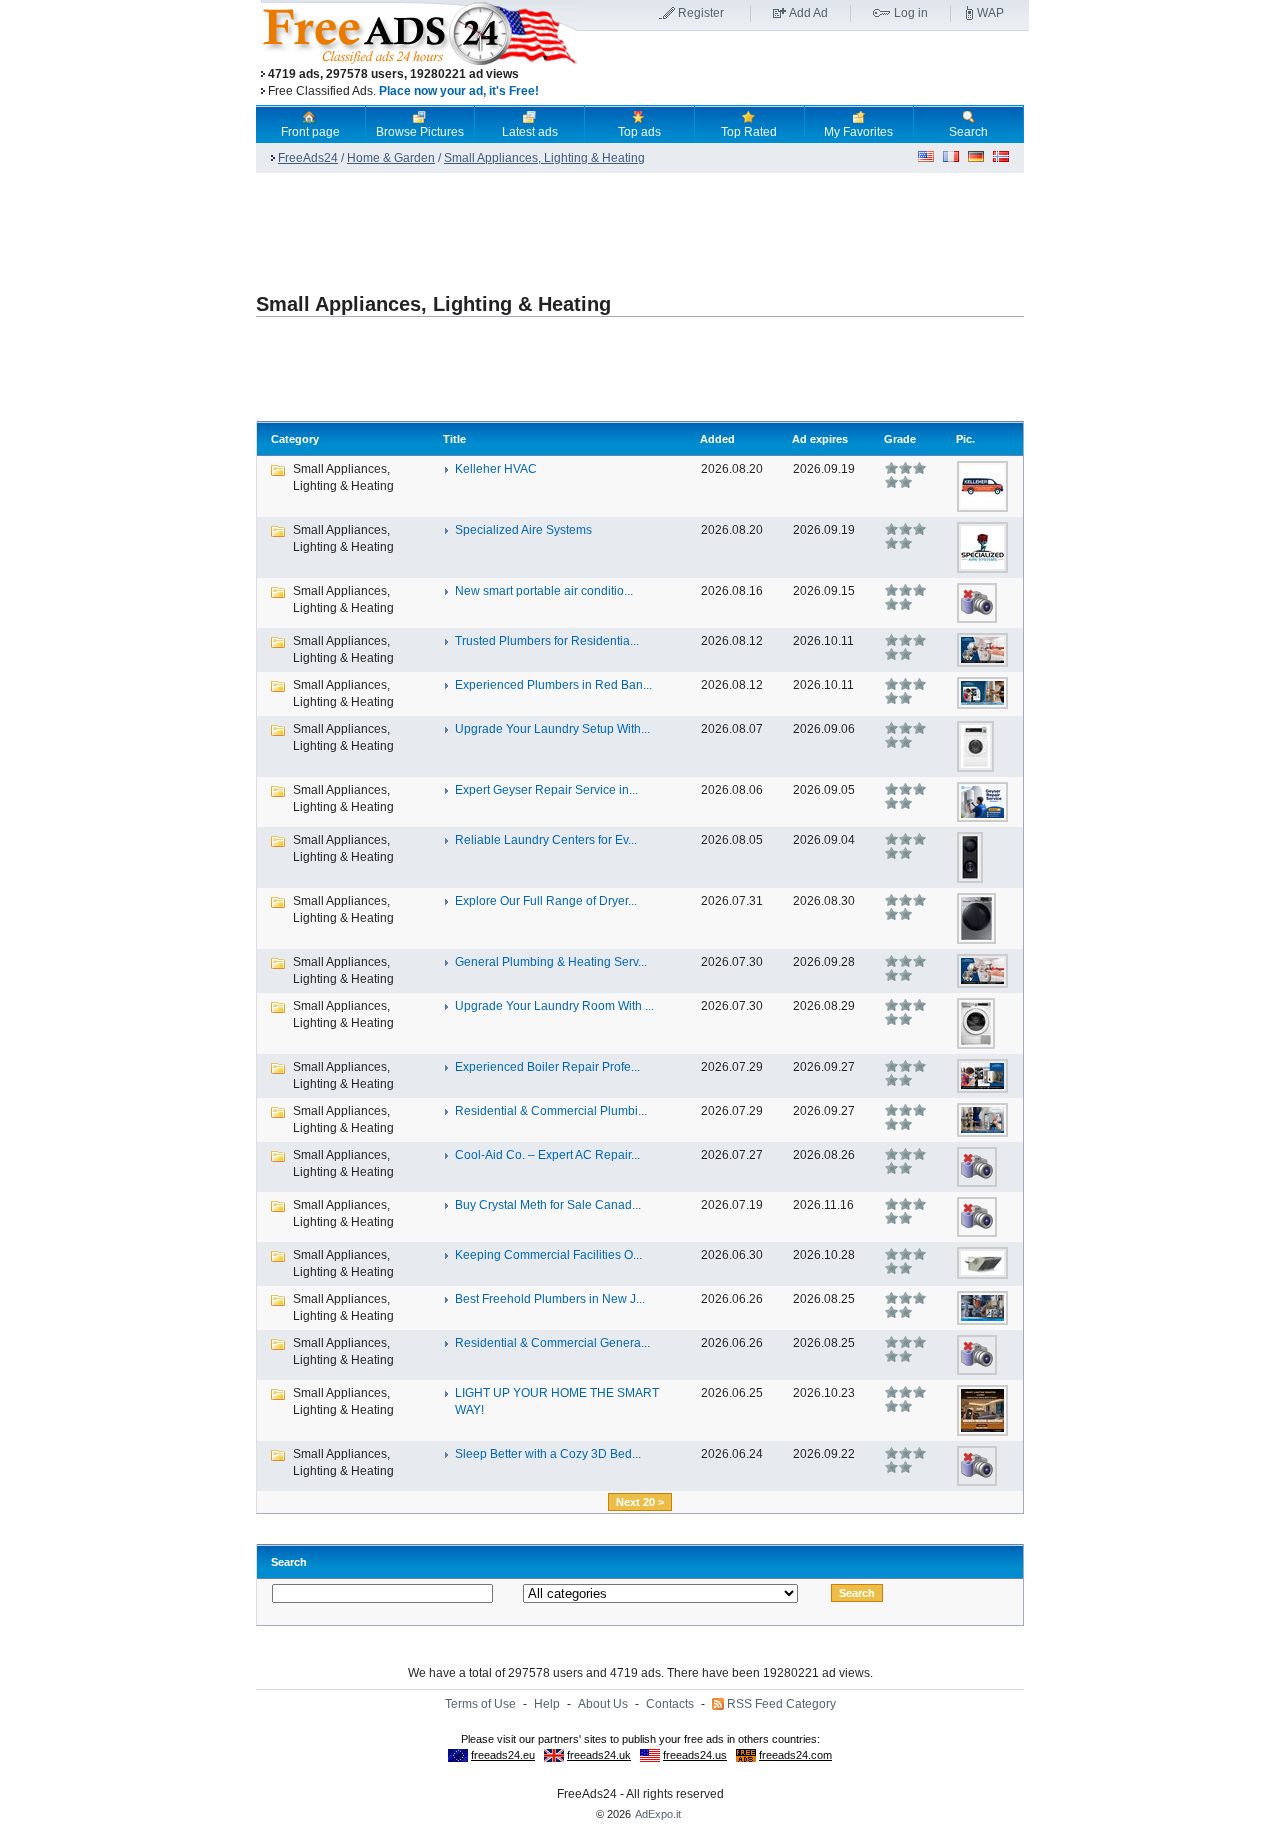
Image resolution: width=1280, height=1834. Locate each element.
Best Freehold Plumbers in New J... (550, 1299)
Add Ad (808, 13)
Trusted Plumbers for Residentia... (547, 641)
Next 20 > (640, 1502)
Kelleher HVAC (496, 469)
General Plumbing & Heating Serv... (551, 962)
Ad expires (820, 439)
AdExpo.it (658, 1814)
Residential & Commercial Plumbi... (551, 1111)
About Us (603, 1704)
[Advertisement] (803, 69)
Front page (310, 132)
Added (717, 439)
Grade (900, 439)
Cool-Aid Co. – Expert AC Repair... (547, 1155)
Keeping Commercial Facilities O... (548, 1255)
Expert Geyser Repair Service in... (546, 790)
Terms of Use (480, 1704)
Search (968, 132)
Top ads (639, 132)
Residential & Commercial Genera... (552, 1343)
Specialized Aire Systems (523, 530)
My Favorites (858, 132)
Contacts (670, 1704)
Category (295, 439)
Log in (911, 13)
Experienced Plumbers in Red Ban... (553, 685)
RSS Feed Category (781, 1704)
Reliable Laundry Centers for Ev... (546, 840)
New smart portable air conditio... (544, 591)
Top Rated (749, 132)
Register (701, 13)
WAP (990, 13)
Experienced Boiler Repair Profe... (547, 1067)
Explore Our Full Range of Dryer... (546, 901)
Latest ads (530, 132)
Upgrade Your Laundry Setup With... (552, 729)
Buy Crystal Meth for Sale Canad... (548, 1205)
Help (547, 1704)
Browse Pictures (420, 132)
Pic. (965, 439)
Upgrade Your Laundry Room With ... (554, 1006)
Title (454, 439)
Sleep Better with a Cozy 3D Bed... (548, 1454)
